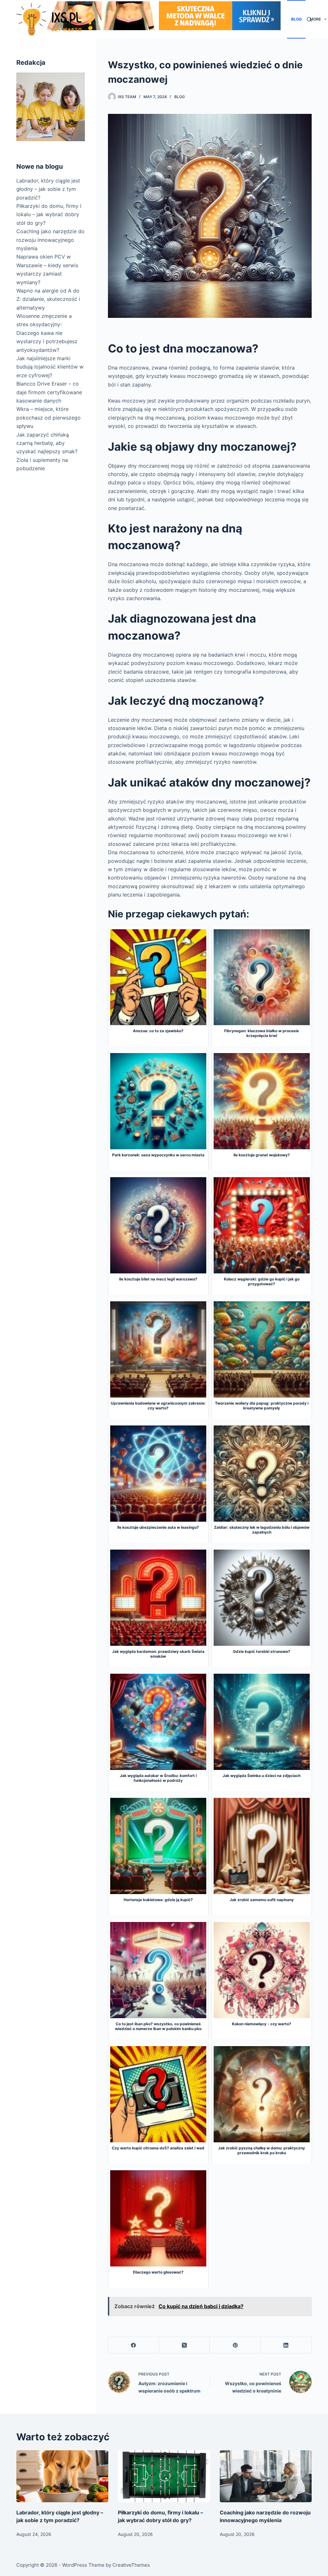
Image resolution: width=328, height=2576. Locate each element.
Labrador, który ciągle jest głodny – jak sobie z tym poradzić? (48, 189)
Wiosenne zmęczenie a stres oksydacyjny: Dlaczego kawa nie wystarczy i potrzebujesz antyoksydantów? (47, 333)
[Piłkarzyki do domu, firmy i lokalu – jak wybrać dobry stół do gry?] (164, 2476)
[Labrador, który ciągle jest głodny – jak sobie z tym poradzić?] (62, 2476)
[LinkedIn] (286, 2345)
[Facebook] (134, 2345)
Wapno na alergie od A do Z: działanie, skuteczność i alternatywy (48, 299)
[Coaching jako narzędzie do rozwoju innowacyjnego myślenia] (266, 2476)
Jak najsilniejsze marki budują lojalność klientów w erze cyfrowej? (50, 367)
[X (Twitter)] (185, 2345)
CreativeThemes (131, 2565)
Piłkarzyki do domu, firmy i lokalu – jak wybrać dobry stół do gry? (49, 214)
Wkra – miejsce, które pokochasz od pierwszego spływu (49, 417)
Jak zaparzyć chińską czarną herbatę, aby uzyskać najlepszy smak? (47, 443)
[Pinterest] (235, 2345)
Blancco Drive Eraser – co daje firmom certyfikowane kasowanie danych (49, 392)
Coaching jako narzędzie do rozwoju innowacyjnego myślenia (50, 240)
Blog (296, 19)
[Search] (309, 19)
